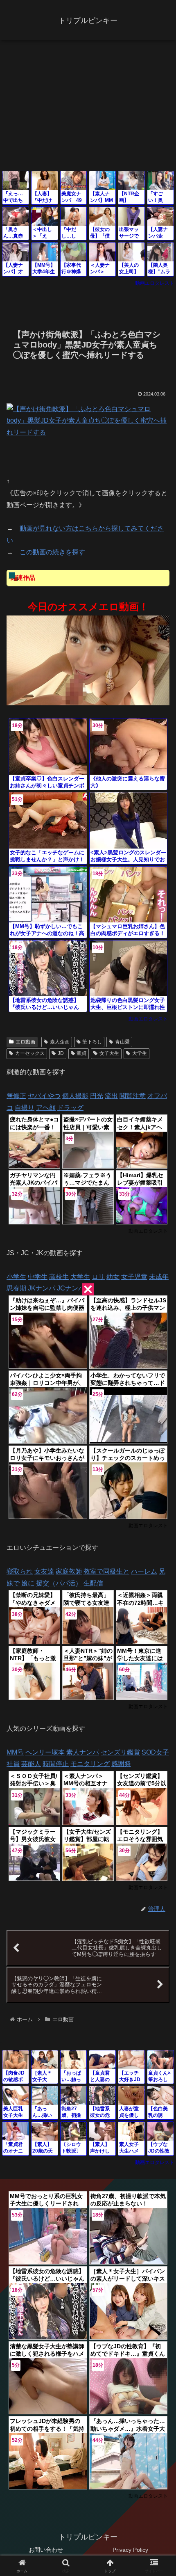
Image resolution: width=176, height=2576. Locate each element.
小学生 (16, 1277)
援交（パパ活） (59, 1583)
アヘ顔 (46, 1108)
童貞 (81, 1053)
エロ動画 (25, 1042)
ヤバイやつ (44, 1096)
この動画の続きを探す (52, 552)
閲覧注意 (133, 1096)
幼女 (113, 1277)
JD (61, 1053)
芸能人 (31, 1764)
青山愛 (122, 1042)
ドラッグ (70, 1108)
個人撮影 (75, 1096)
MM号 (15, 1752)
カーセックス (30, 1053)
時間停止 (56, 1764)
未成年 (159, 1277)
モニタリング (90, 1764)
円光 (97, 1096)
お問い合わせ (46, 2550)
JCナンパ (71, 1288)
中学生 (38, 1277)
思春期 (16, 1288)
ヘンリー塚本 (45, 1752)
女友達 (44, 1571)
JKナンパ (42, 1288)
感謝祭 (121, 1764)
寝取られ (20, 1571)
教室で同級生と (106, 1571)
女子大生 (109, 1053)
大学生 (140, 1053)
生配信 (93, 1583)
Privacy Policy (130, 2550)
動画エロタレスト (155, 283)
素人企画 (60, 1042)
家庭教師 (69, 1571)
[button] (159, 1599)
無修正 (16, 1096)
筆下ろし (92, 1042)
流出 (111, 1096)
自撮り (25, 1108)
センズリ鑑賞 (120, 1752)
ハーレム (144, 1571)
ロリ (98, 1277)
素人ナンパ (83, 1752)
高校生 (59, 1277)
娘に (28, 1583)
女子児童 (134, 1277)
